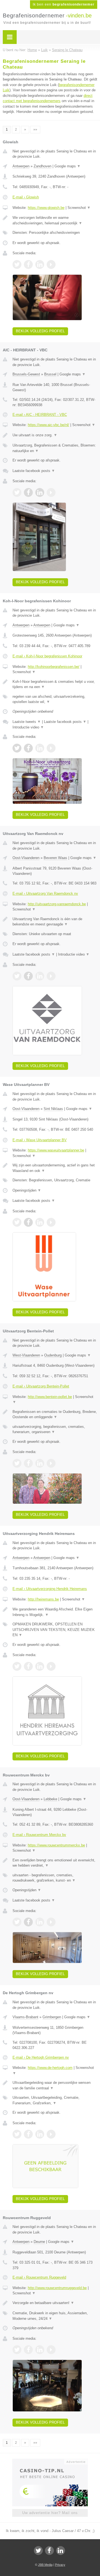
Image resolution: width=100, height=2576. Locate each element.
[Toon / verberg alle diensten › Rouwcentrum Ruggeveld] (55, 2316)
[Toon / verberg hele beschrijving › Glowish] (55, 220)
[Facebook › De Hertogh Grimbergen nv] (28, 2134)
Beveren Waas (55, 858)
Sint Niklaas (53, 1109)
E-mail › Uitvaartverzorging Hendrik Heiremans (50, 1589)
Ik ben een (64, 4)
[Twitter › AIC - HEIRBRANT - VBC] (17, 492)
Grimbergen (52, 2017)
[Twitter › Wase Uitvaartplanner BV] (17, 1222)
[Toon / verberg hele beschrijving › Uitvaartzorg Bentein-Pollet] (55, 1414)
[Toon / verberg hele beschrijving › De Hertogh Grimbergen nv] (55, 2085)
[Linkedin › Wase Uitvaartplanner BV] (40, 1222)
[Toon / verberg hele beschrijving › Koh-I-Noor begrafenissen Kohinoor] (55, 684)
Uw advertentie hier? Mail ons (50, 2513)
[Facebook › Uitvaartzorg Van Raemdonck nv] (28, 976)
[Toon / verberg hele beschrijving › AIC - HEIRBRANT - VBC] (55, 435)
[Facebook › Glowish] (28, 264)
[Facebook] (49, 2551)
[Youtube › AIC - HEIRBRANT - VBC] (51, 492)
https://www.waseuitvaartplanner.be (56, 1150)
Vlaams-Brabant (25, 2017)
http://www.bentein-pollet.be (50, 1397)
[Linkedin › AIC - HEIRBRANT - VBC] (40, 492)
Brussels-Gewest (26, 374)
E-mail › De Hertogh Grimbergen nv (41, 2057)
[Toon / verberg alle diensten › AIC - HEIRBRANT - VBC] (55, 448)
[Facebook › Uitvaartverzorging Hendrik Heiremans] (28, 1666)
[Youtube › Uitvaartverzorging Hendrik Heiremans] (51, 1666)
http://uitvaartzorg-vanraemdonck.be (57, 904)
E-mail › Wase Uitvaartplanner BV (40, 1140)
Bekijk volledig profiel (40, 331)
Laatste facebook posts (34, 471)
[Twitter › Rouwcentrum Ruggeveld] (17, 2350)
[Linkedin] (61, 2551)
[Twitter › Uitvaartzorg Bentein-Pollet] (17, 1463)
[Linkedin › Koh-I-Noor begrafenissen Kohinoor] (40, 748)
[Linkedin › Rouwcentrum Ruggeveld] (40, 2350)
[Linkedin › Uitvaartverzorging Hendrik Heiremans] (40, 1666)
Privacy (60, 2565)
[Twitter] (38, 2551)
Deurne (39, 2242)
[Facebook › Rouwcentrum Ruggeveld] (28, 2350)
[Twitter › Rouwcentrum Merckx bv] (17, 1922)
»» (35, 129)
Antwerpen (21, 166)
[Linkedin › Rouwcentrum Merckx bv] (40, 1922)
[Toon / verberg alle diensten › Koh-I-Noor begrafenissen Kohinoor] (55, 699)
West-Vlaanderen (26, 1355)
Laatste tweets (27, 722)
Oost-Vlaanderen (26, 858)
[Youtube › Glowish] (51, 264)
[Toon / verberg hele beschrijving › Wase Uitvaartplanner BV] (55, 1168)
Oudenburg (53, 1355)
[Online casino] (50, 2461)
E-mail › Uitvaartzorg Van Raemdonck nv (45, 893)
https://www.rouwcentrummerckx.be (56, 1845)
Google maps (67, 166)
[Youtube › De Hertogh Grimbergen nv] (51, 2134)
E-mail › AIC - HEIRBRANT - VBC (40, 415)
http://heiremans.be (43, 1599)
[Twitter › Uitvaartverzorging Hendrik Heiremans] (17, 1666)
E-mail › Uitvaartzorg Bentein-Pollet (41, 1386)
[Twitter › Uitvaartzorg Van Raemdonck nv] (17, 976)
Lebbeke (50, 1799)
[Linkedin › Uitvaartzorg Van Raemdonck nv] (40, 976)
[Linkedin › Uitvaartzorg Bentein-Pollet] (40, 1463)
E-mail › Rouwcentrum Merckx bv (39, 1835)
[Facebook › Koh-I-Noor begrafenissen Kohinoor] (28, 748)
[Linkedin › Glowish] (40, 264)
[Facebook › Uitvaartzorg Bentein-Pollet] (28, 1463)
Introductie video (28, 727)
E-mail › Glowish (26, 197)
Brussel (50, 374)
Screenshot (79, 208)
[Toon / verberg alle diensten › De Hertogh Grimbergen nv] (55, 2100)
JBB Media (45, 2565)
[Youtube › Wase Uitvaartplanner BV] (51, 1222)
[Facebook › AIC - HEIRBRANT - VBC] (28, 492)
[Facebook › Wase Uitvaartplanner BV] (28, 1222)
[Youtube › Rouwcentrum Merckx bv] (51, 1922)
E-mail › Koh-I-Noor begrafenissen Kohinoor (47, 656)
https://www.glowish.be (46, 208)
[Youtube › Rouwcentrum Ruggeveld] (51, 2350)
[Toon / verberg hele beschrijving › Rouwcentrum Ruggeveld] (55, 2303)
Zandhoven (42, 166)
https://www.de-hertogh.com (50, 2068)
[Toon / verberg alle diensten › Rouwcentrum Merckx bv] (55, 1878)
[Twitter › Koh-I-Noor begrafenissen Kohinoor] (17, 748)
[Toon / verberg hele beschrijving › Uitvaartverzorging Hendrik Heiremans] (55, 1612)
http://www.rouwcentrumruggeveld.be (57, 2288)
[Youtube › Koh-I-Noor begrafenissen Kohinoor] (51, 748)
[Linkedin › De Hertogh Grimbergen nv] (40, 2134)
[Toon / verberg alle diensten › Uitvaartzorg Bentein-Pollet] (55, 1429)
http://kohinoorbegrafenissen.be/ (54, 667)
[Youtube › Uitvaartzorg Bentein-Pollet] (51, 1463)
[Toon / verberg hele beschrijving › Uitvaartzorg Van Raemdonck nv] (55, 922)
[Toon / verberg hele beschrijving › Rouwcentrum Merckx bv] (55, 1863)
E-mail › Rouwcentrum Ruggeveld (39, 2277)
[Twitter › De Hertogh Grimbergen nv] (17, 2134)
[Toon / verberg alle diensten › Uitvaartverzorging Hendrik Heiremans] (55, 1630)
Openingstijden (27, 1190)
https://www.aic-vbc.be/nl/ (48, 425)
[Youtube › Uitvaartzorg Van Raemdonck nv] (51, 976)
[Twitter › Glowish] (17, 264)
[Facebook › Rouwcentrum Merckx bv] (28, 1922)
